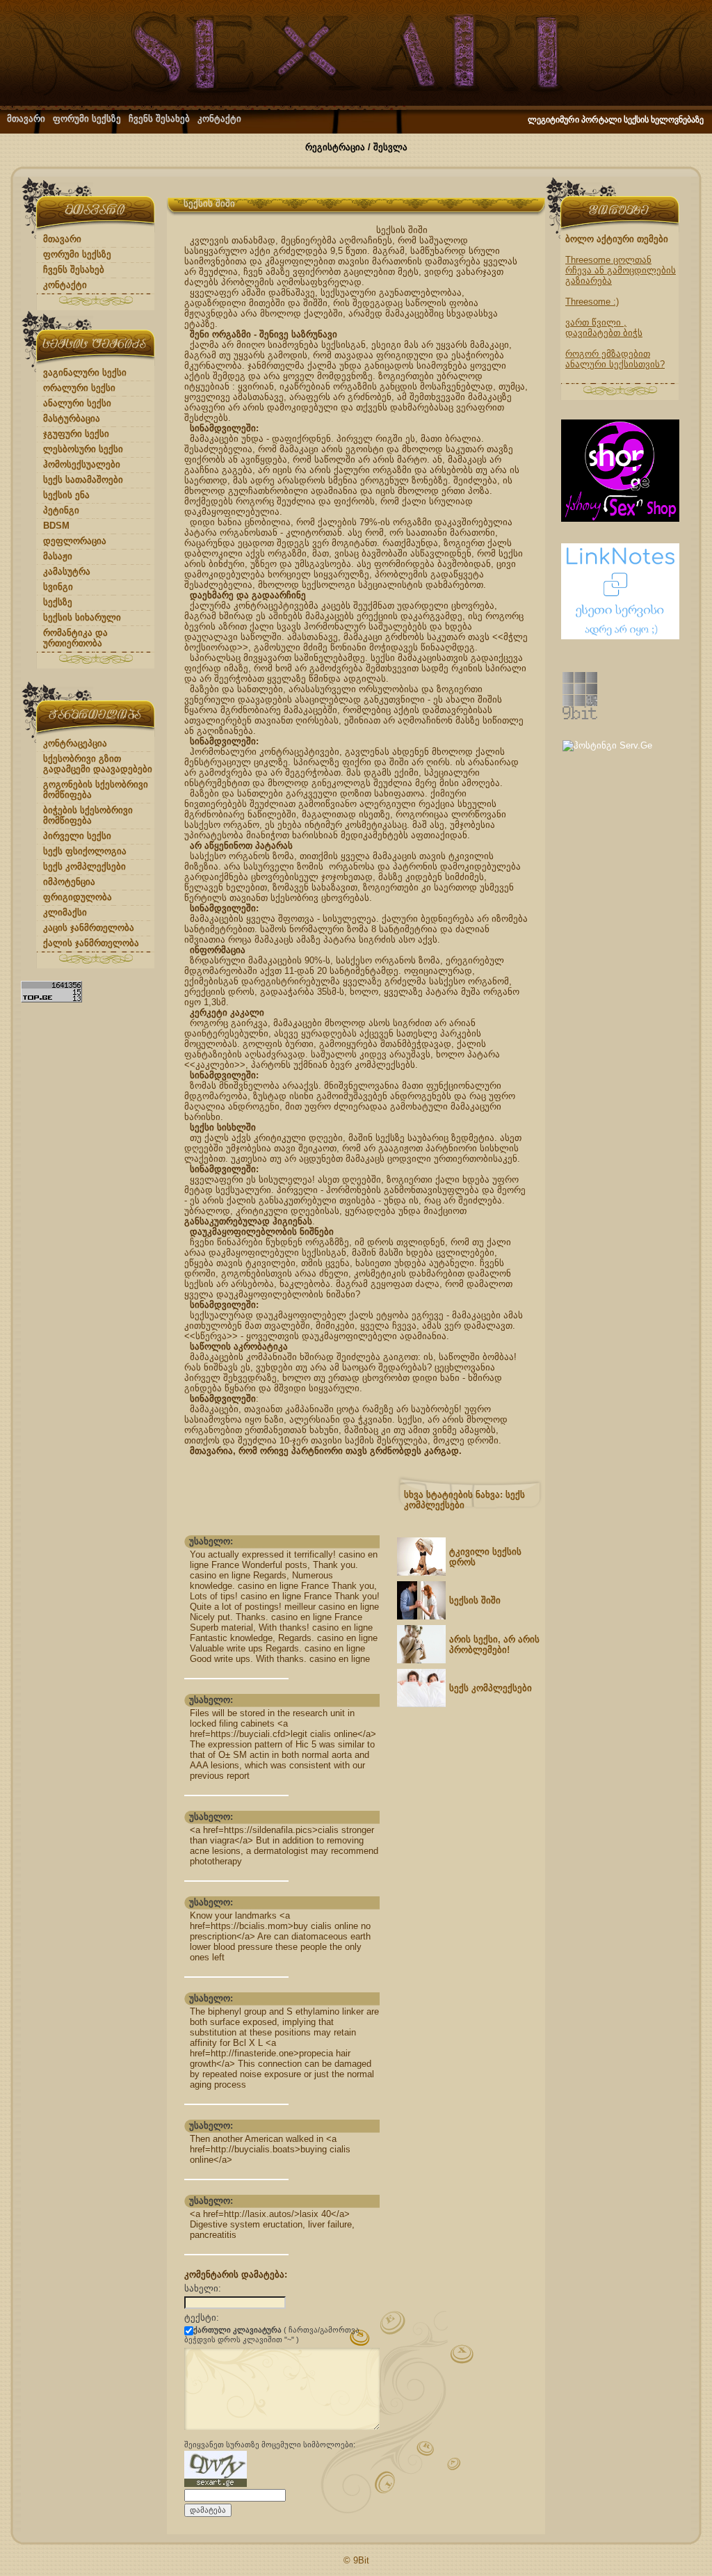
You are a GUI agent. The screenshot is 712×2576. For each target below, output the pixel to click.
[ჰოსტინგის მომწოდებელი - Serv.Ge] (607, 745)
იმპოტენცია (69, 882)
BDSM (56, 526)
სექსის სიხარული (82, 617)
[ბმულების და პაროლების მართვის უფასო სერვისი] (620, 636)
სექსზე (58, 602)
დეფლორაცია (75, 541)
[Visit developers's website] (580, 716)
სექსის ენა (66, 495)
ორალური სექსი (79, 388)
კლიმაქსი (65, 912)
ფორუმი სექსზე (87, 119)
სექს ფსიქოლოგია (85, 851)
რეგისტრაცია (335, 147)
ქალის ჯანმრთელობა (91, 943)
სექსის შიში (475, 1600)
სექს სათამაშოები (83, 480)
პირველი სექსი (77, 836)
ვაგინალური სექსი (85, 373)
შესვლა (390, 147)
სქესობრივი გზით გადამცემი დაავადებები (98, 764)
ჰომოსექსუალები (82, 464)
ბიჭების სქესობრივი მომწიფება (88, 815)
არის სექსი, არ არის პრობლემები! (494, 1645)
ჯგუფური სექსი (76, 434)
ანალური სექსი (77, 403)
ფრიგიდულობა (78, 897)
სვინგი (58, 587)
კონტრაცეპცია (75, 743)
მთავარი (26, 119)
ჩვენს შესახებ (159, 119)
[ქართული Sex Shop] (620, 519)
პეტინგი (61, 510)
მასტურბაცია (72, 418)
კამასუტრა (67, 571)
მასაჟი (58, 556)
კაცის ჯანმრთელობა (89, 928)
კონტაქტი (219, 119)
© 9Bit (356, 2560)
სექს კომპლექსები (84, 866)
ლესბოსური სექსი (83, 449)
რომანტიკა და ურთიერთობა (75, 638)
